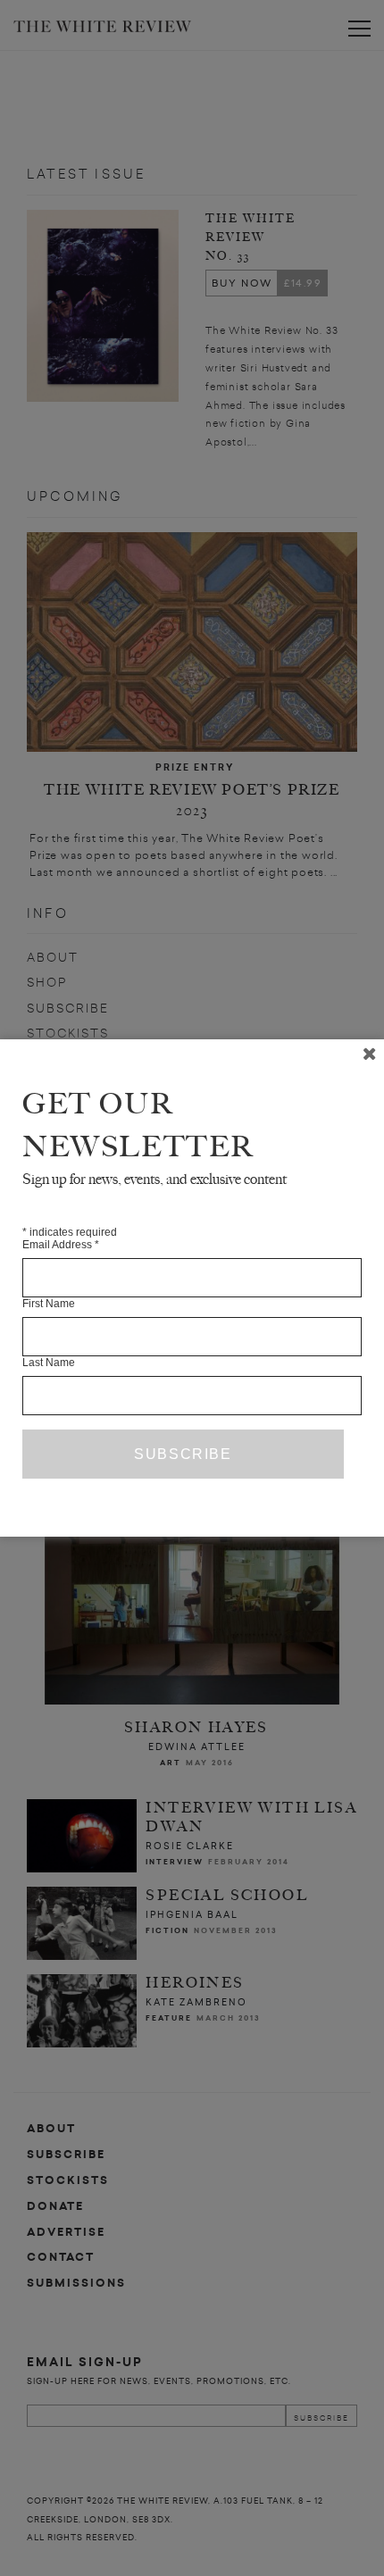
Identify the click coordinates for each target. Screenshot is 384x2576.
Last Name (49, 1363)
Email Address (61, 1245)
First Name (49, 1304)
